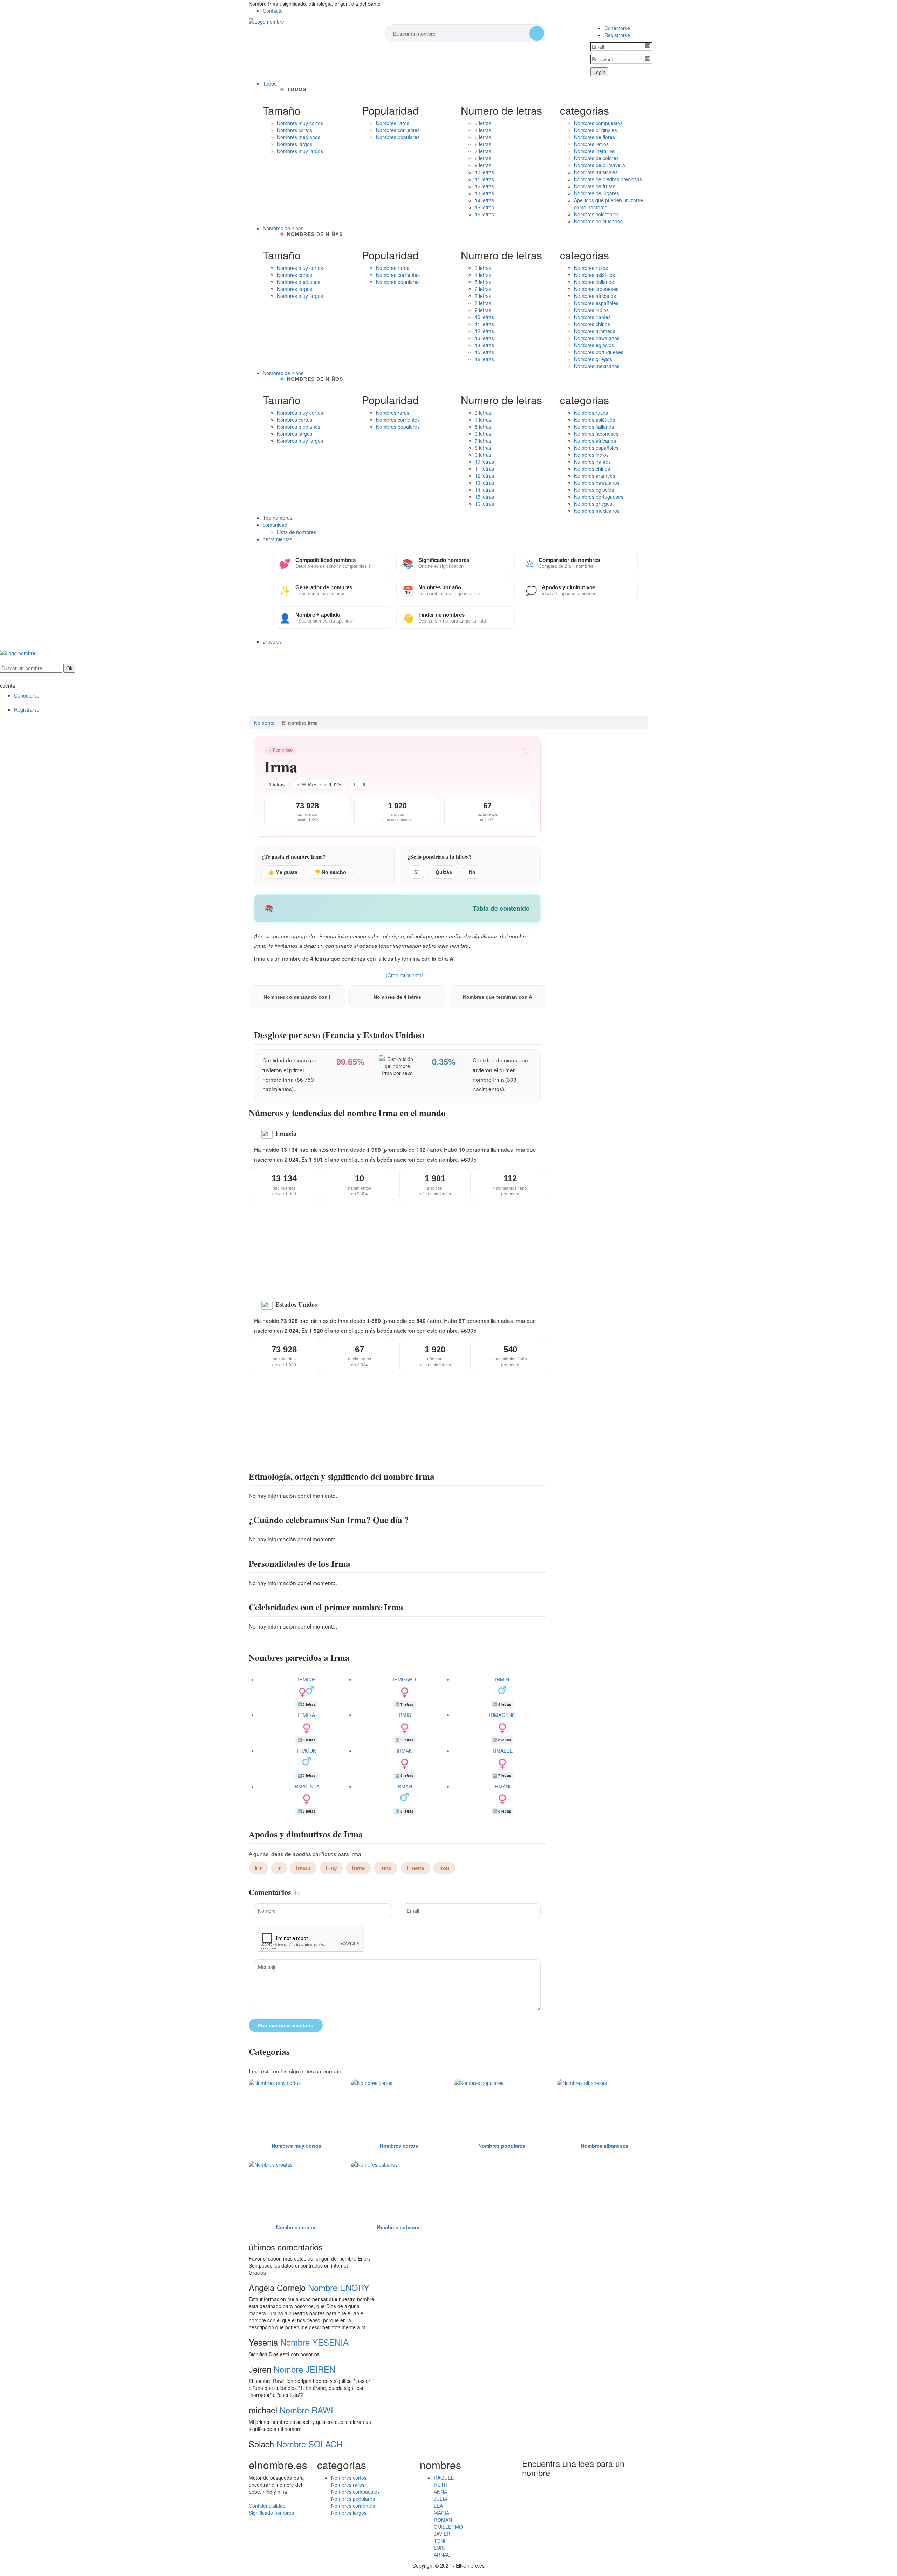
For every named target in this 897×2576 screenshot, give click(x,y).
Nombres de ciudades (598, 221)
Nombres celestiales (596, 214)
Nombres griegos (593, 359)
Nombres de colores (596, 158)
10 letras (484, 172)
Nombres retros (591, 144)
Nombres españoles (596, 303)
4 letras (483, 130)
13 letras (484, 193)
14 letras (484, 200)
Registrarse (617, 35)
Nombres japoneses (596, 289)
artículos (272, 641)
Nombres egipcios (594, 345)
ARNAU (442, 2555)
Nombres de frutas (595, 186)
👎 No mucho (330, 872)
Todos (270, 83)
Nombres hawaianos (597, 338)
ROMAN (443, 2520)
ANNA (440, 2492)
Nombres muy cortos (300, 123)
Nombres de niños (283, 373)
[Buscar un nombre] (537, 33)
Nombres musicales (596, 172)
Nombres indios (591, 310)
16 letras (484, 214)
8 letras (483, 158)
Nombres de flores (594, 137)
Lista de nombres (297, 532)
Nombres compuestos (598, 123)
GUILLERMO (448, 2527)
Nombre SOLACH (309, 2444)
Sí (416, 872)
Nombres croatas (296, 2227)
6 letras (483, 144)
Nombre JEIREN (304, 2369)
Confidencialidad (267, 2506)
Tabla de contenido (501, 908)
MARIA (441, 2513)
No (472, 872)
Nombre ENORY (339, 2287)
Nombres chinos (592, 324)
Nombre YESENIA (314, 2342)
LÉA (438, 2506)
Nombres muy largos (300, 151)
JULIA (440, 2499)
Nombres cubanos (399, 2227)
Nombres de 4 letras (397, 997)
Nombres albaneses (605, 2146)
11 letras (484, 179)
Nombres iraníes (592, 317)
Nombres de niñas (283, 228)
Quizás (444, 872)
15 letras (484, 207)
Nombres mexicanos (597, 366)
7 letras (483, 151)
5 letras (483, 137)
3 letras (483, 123)
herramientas (278, 539)
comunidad (275, 525)
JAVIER (442, 2534)
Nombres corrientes (398, 130)
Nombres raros (393, 123)
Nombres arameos (595, 331)
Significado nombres (271, 2513)
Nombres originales (595, 130)
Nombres (264, 723)
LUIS (439, 2548)
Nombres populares (398, 137)
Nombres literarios (594, 151)
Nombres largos (295, 144)
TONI (440, 2541)
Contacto (273, 11)
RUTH (441, 2485)
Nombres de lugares (597, 193)
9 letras (483, 165)
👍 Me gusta (283, 872)
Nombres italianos (594, 282)
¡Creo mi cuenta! (405, 975)
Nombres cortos (295, 130)
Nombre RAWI (306, 2410)
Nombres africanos (595, 296)
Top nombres (278, 518)
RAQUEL (444, 2478)
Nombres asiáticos (594, 275)
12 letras (484, 186)
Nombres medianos (299, 137)
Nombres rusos (591, 268)
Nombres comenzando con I (297, 997)
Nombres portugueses (599, 352)
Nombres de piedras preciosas (608, 179)
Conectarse (617, 28)
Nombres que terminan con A (498, 997)
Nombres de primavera (600, 165)
